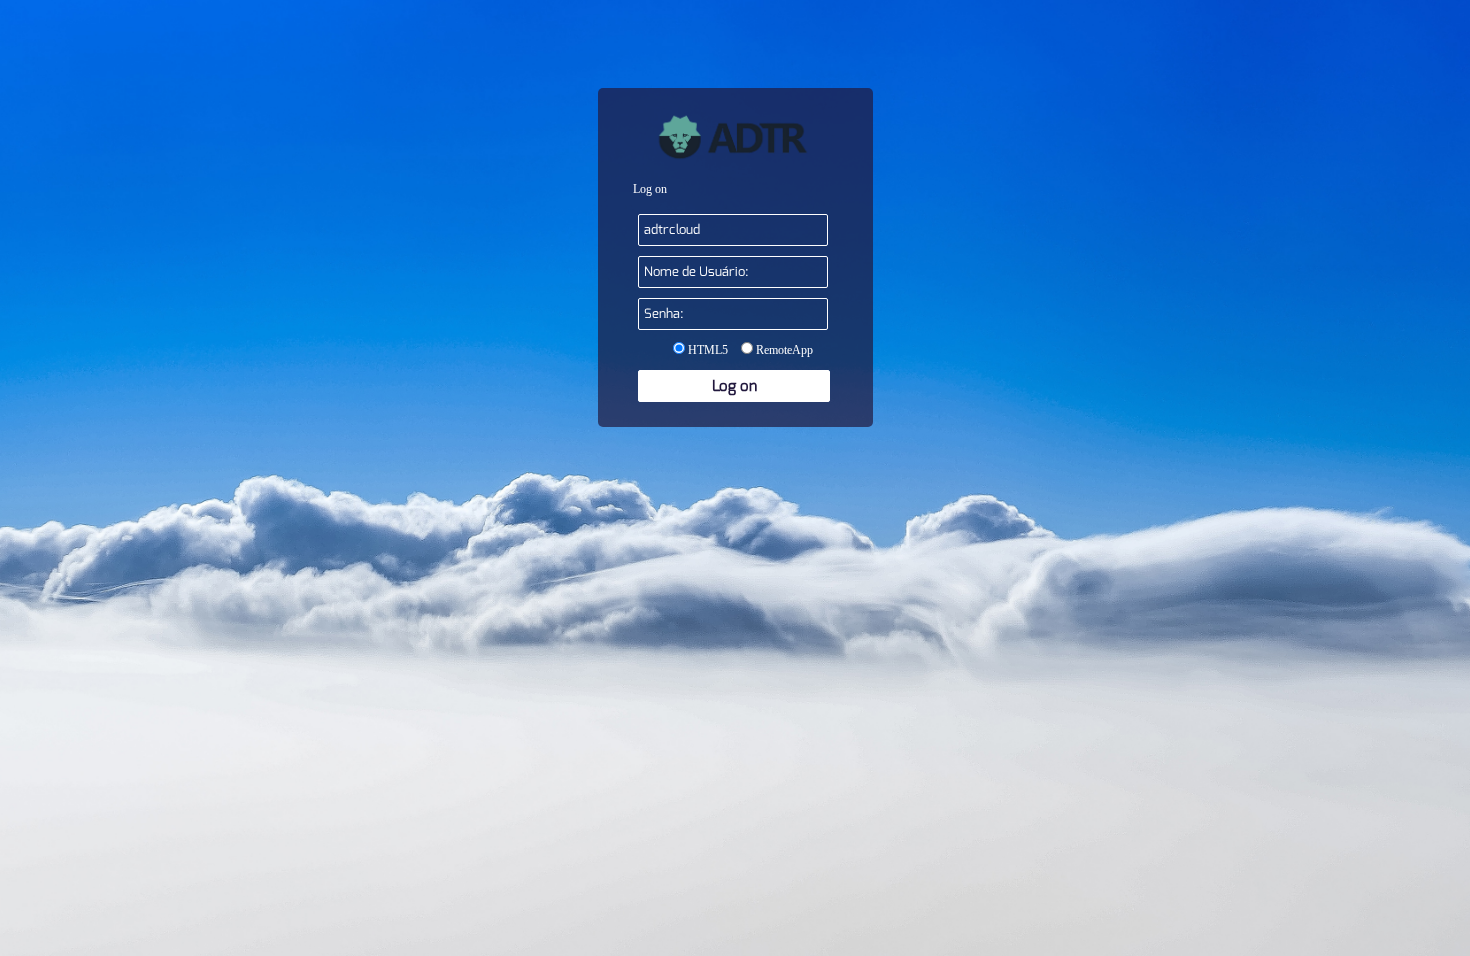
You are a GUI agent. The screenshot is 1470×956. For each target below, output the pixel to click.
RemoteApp (783, 350)
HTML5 (706, 350)
